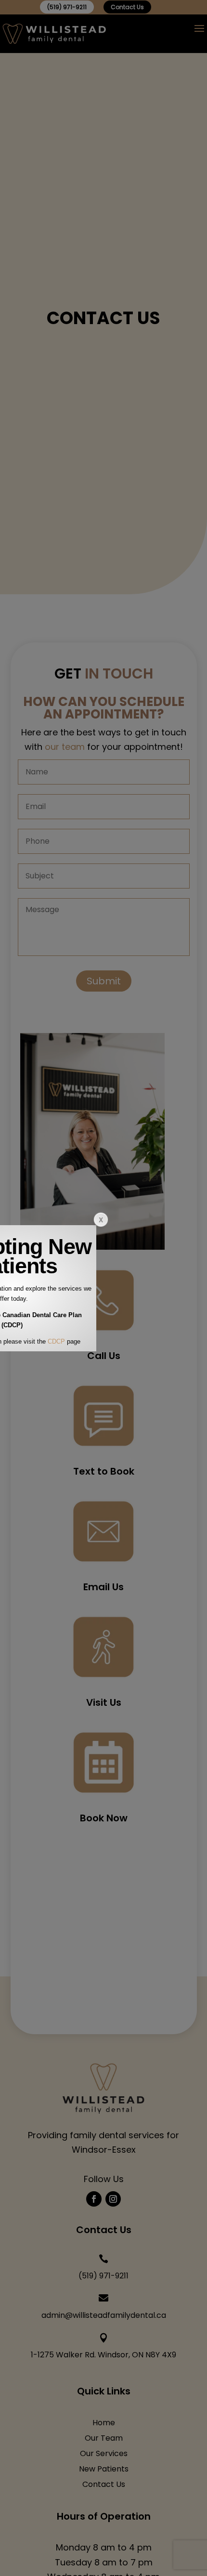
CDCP (56, 1341)
